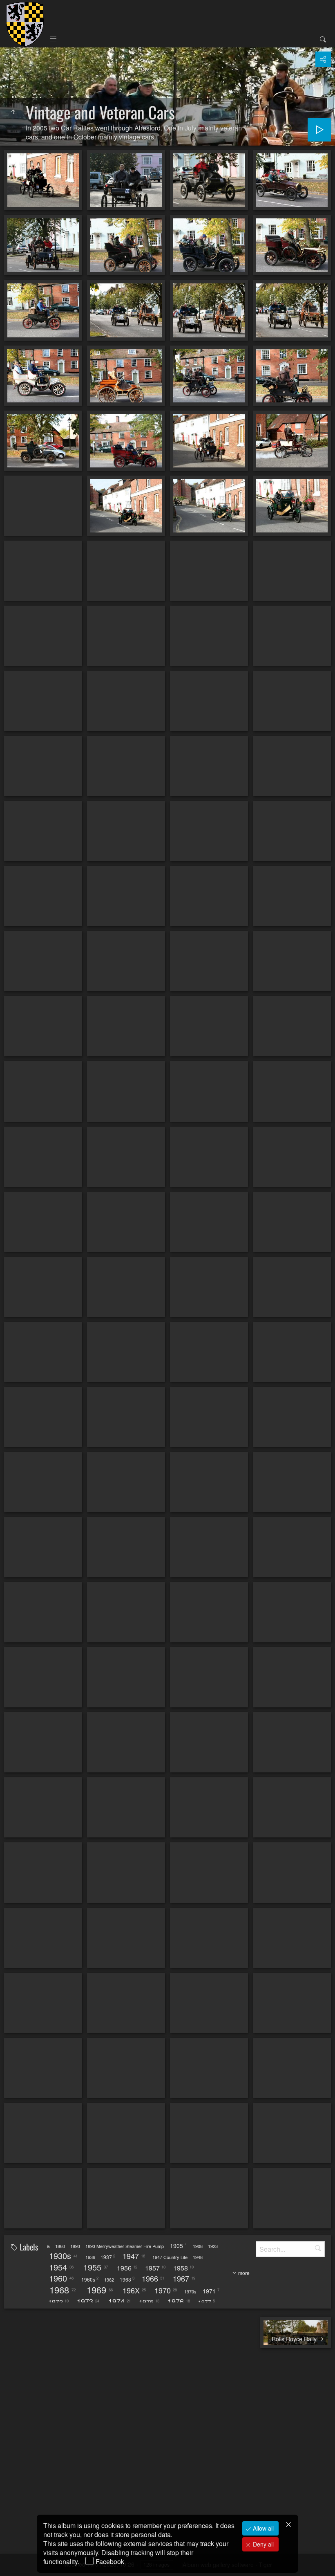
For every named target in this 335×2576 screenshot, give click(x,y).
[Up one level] (14, 112)
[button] (16, 2560)
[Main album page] (25, 24)
